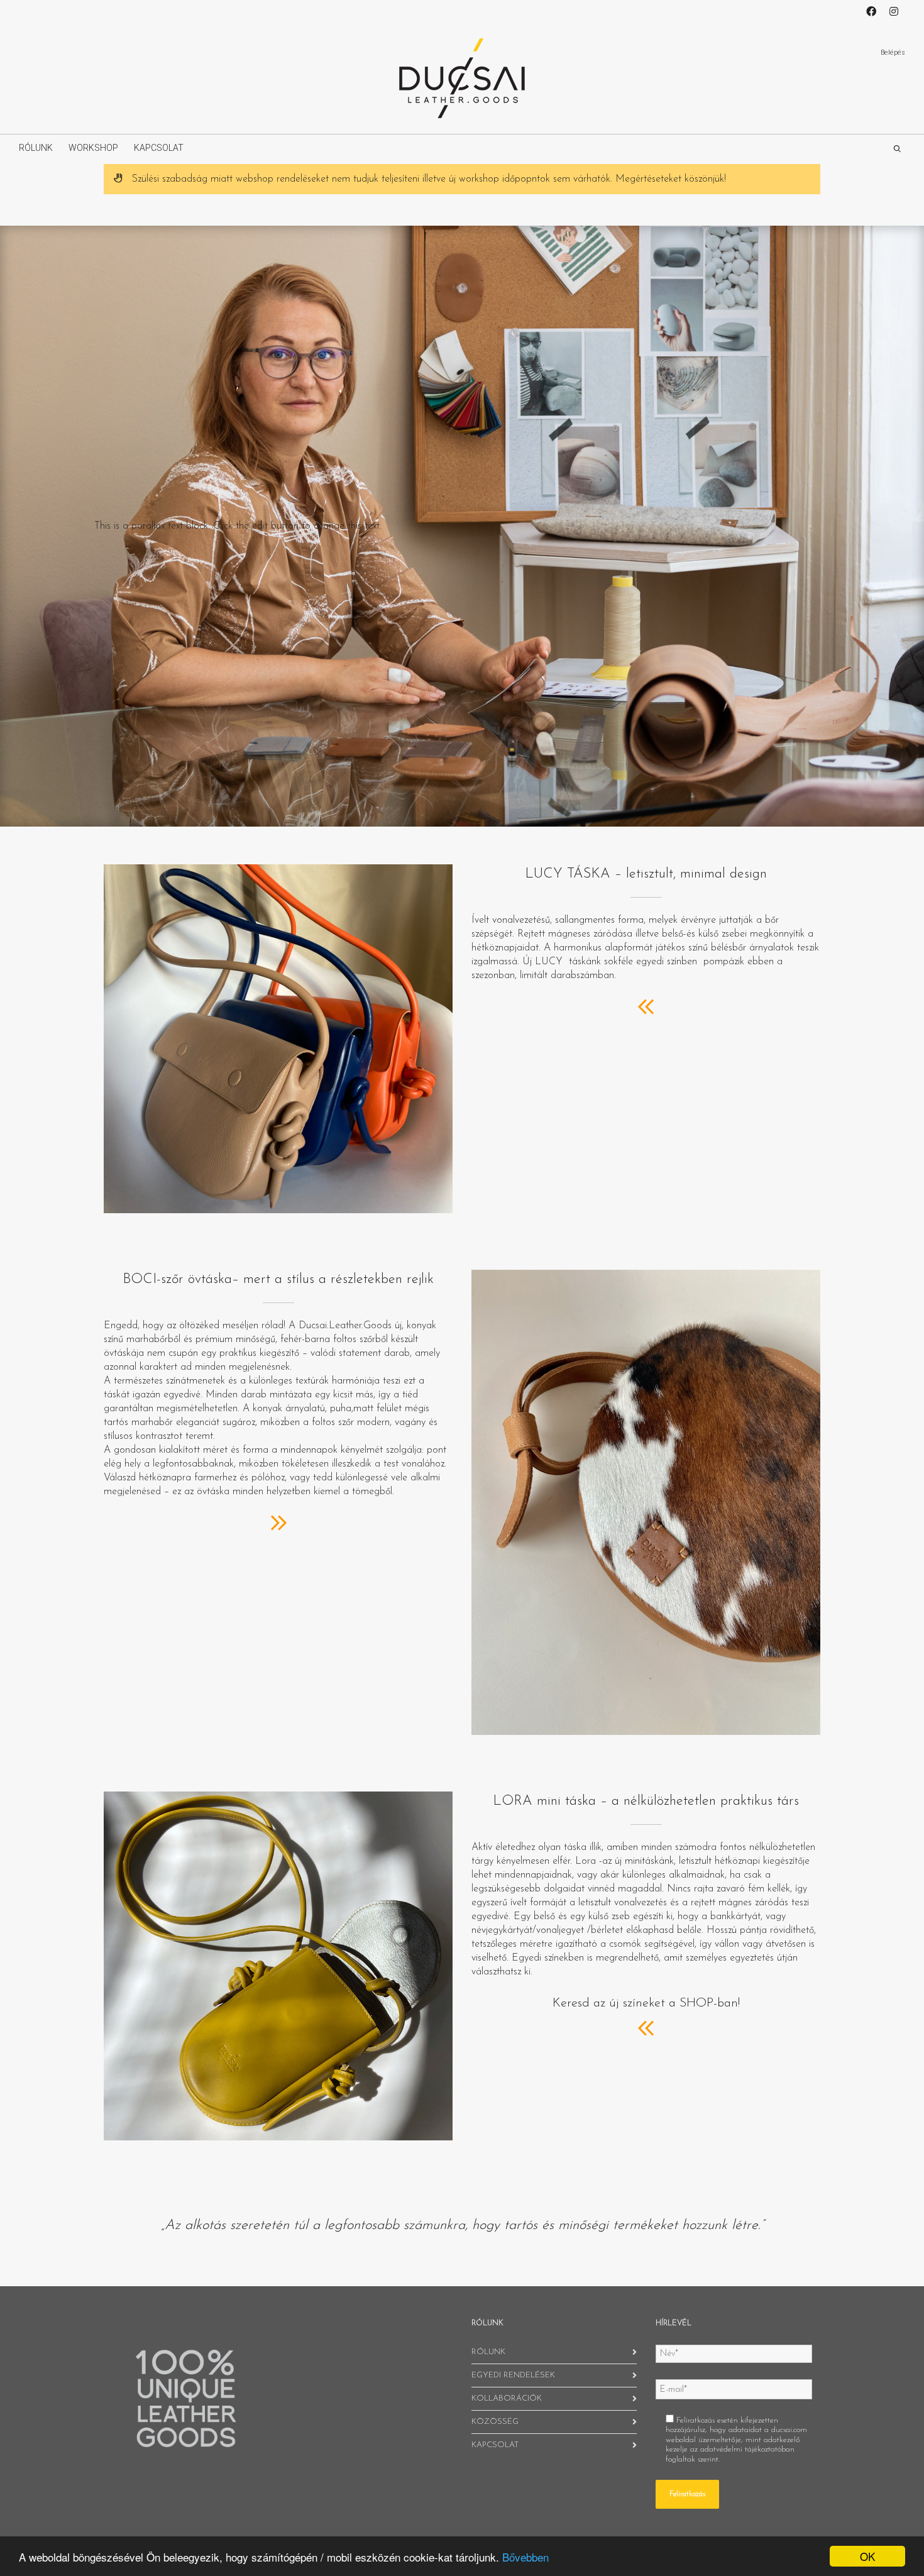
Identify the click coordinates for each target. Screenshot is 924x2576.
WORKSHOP (93, 148)
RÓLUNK (36, 148)
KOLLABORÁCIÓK (507, 2398)
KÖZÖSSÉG (495, 2422)
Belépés (893, 52)
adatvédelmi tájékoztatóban (747, 2449)
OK (867, 2556)
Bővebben (525, 2557)
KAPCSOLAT (159, 148)
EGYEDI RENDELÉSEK (513, 2375)
